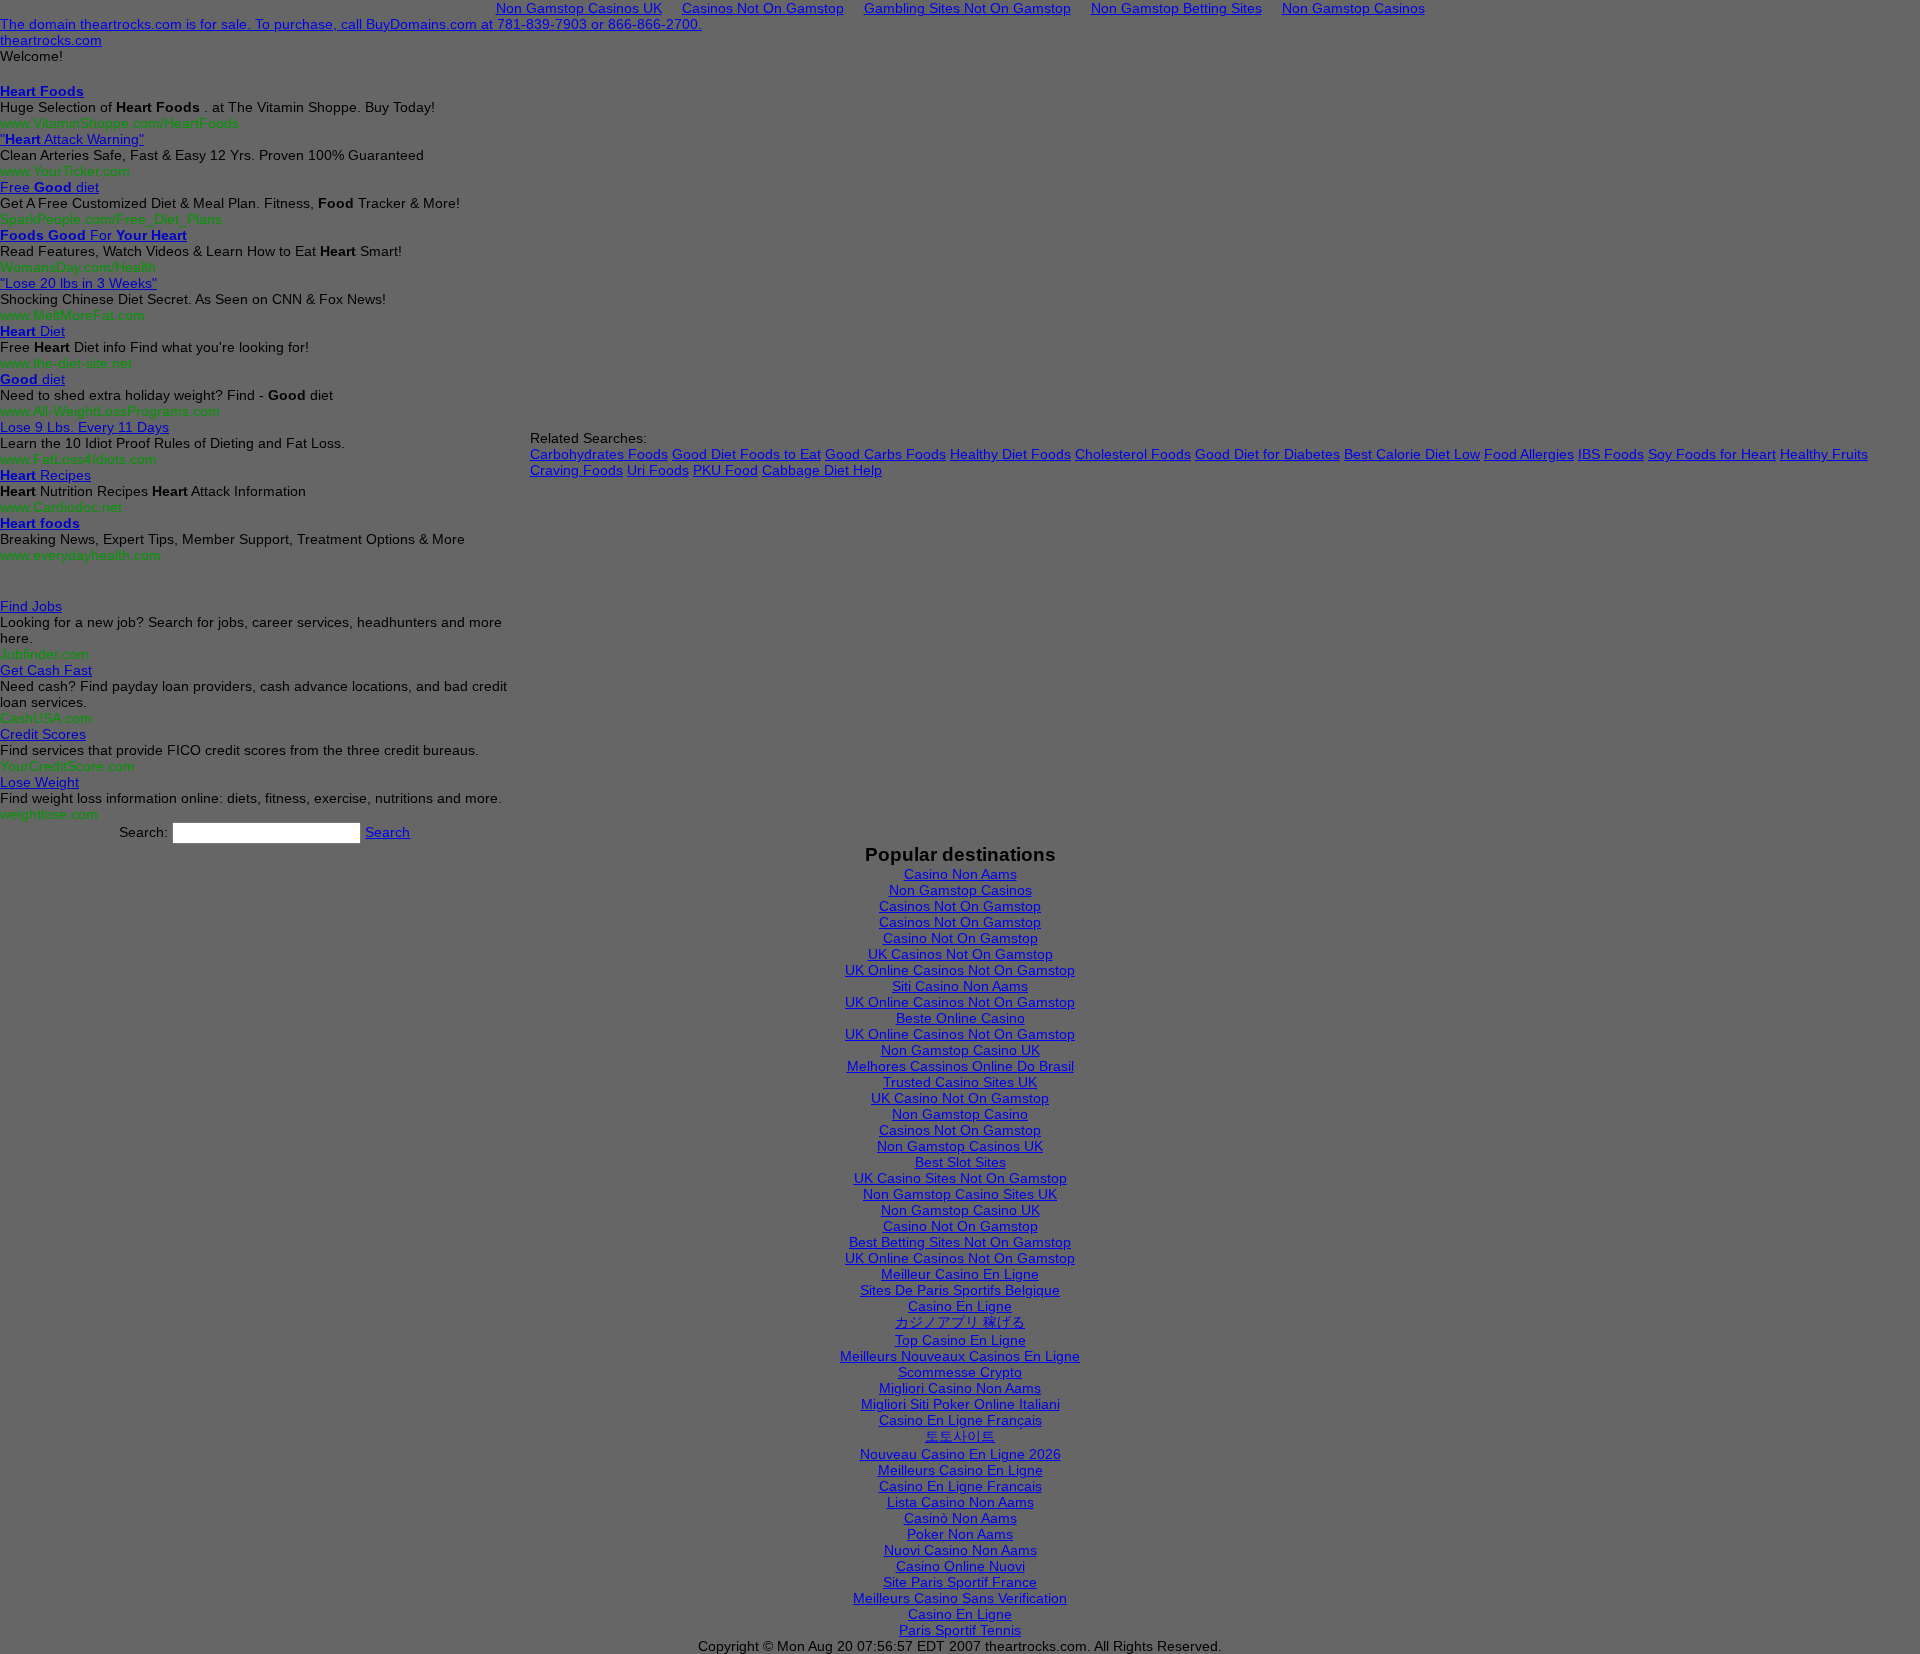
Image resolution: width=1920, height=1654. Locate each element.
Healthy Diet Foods (1010, 454)
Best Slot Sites (960, 1162)
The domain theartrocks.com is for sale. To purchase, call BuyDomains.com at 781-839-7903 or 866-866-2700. (351, 24)
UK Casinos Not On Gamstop (960, 954)
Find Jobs (31, 606)
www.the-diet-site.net (66, 363)
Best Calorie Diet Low (1412, 454)
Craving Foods (576, 470)
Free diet (49, 187)
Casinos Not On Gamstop (960, 906)
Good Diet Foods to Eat (746, 454)
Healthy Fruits (1824, 454)
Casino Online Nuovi (960, 1566)
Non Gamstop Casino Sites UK (960, 1194)
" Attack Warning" (72, 139)
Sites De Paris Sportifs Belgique (960, 1290)
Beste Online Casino (960, 1018)
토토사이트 (960, 1436)
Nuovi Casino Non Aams (960, 1550)
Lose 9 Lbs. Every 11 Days (84, 427)
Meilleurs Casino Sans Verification (960, 1598)
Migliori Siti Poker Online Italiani (960, 1404)
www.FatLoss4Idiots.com (78, 459)
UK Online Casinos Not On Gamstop (960, 970)
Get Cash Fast (46, 670)
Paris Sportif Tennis (960, 1630)
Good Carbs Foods (885, 454)
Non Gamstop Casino (960, 1114)
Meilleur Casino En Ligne (960, 1274)
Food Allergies (1529, 454)
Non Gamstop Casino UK (960, 1050)
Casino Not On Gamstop (960, 938)
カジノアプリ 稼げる (960, 1322)
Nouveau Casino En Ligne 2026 (960, 1454)
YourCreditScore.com (67, 766)
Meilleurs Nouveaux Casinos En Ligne (960, 1356)
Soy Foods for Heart (1712, 454)
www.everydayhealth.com (80, 555)
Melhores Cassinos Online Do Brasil (960, 1066)
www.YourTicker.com (65, 171)
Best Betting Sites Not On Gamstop (960, 1242)
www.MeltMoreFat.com (72, 315)
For (93, 235)
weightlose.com (49, 814)
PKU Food (725, 470)
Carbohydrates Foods (599, 454)
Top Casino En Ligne (960, 1340)
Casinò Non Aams (960, 1518)
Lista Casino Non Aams (960, 1502)
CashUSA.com (46, 718)
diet (32, 379)
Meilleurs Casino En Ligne (960, 1470)
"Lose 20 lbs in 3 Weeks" (78, 283)
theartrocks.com (51, 40)
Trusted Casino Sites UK (960, 1082)
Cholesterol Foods (1133, 454)
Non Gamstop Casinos (960, 890)
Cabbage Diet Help (822, 470)
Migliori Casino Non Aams (960, 1388)
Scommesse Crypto (960, 1372)
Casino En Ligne (960, 1306)
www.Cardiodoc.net (61, 507)
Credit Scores (43, 734)
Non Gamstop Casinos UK (960, 1146)
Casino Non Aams (960, 874)
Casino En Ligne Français (960, 1420)
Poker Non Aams (960, 1534)
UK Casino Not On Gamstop (960, 1098)
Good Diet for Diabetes (1267, 454)
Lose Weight (39, 782)
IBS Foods (1611, 454)
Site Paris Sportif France (960, 1582)
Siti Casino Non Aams (960, 986)
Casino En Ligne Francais (960, 1486)
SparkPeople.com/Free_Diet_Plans (111, 219)
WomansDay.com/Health (78, 267)
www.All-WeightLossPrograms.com (110, 411)
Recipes (45, 475)
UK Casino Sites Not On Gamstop (960, 1178)
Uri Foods (658, 470)
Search (387, 832)
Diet (32, 331)
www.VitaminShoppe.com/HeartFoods (119, 123)
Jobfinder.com (44, 654)
